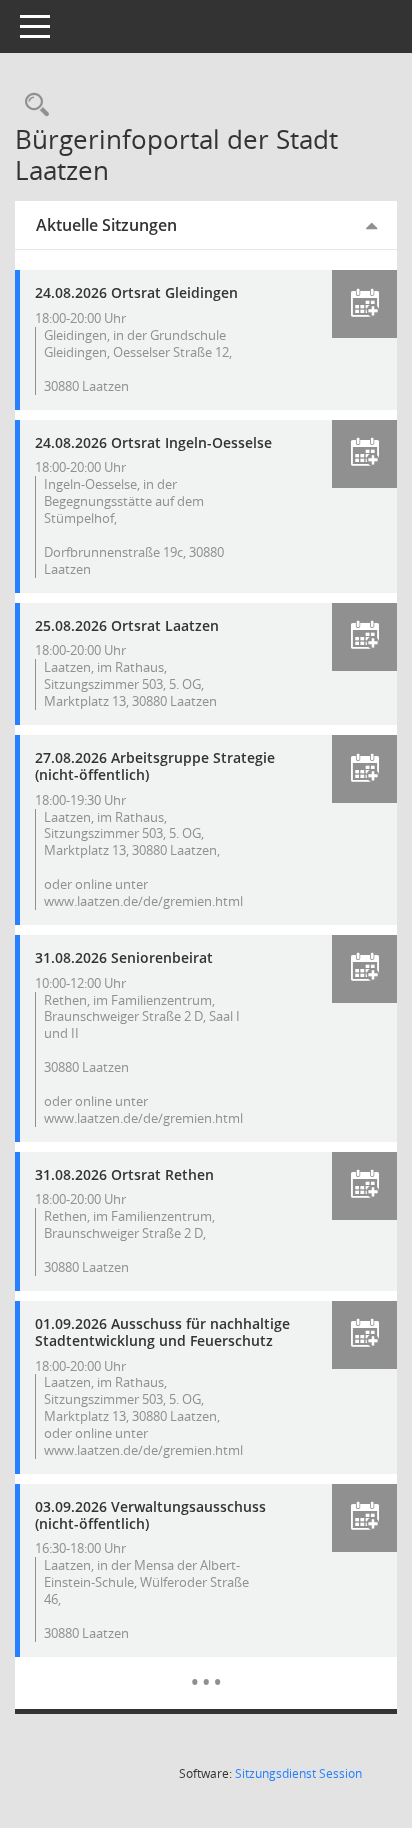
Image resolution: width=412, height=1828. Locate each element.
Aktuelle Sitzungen (106, 225)
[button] (364, 304)
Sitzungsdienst (298, 1773)
